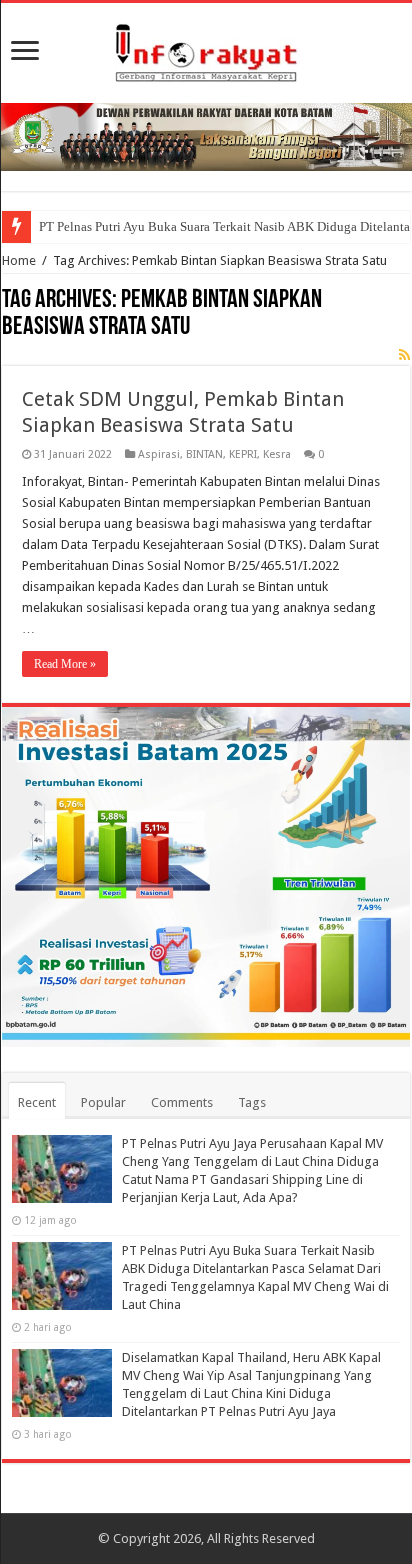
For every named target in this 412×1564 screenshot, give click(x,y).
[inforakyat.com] (206, 49)
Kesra (277, 454)
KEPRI (243, 454)
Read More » (65, 664)
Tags (252, 1102)
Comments (182, 1102)
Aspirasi (159, 454)
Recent (37, 1102)
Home (19, 260)
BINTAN (204, 454)
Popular (103, 1102)
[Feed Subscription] (404, 355)
